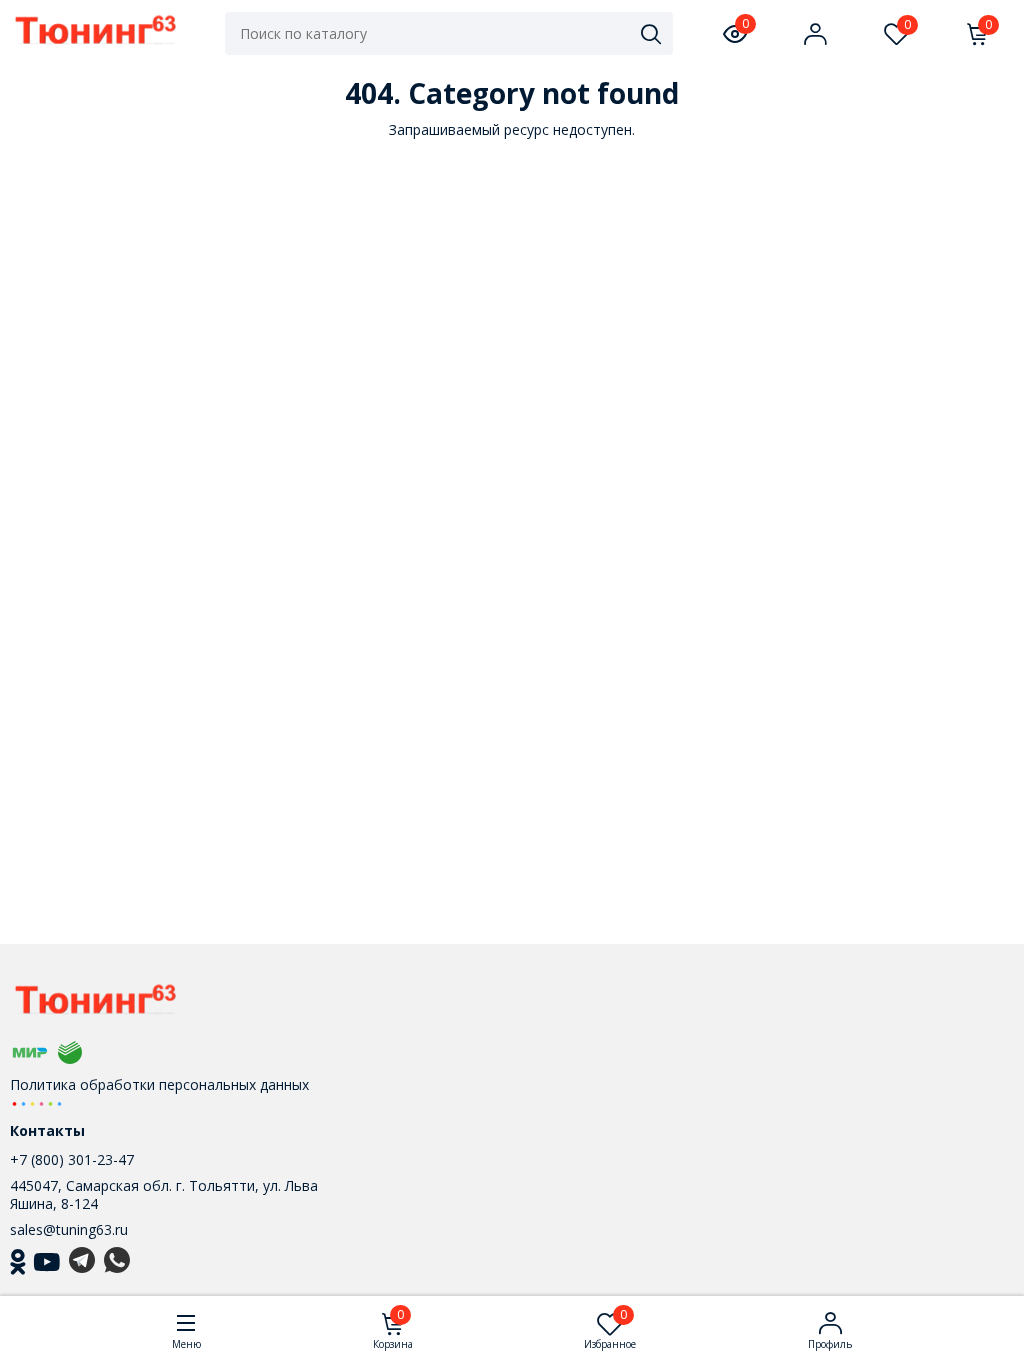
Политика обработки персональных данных (159, 1084)
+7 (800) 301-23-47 (72, 1159)
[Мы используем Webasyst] (37, 1102)
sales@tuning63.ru (69, 1229)
